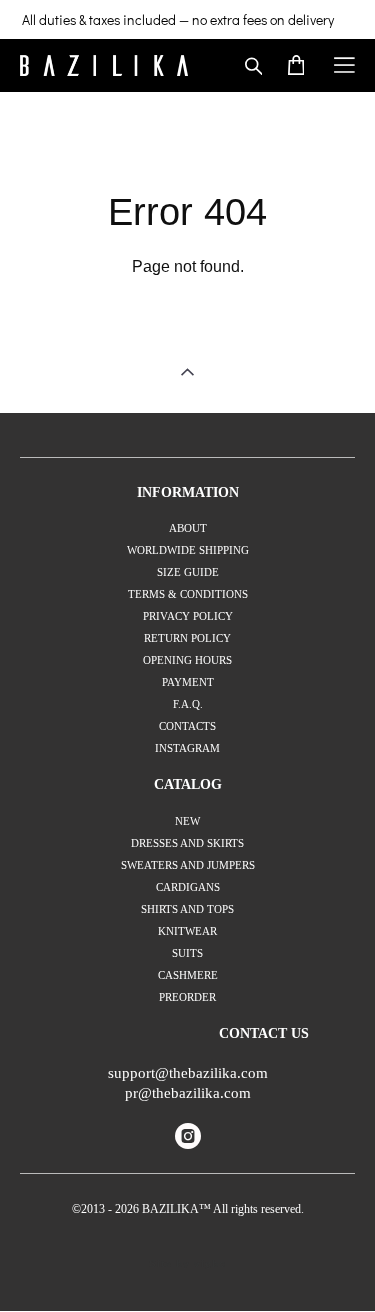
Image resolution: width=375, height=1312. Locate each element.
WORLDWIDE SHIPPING (188, 550)
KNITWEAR (187, 931)
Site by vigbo (187, 1264)
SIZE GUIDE (188, 572)
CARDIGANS (188, 887)
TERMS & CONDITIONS (188, 594)
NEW (187, 821)
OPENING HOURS (187, 660)
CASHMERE (188, 975)
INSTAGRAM (187, 748)
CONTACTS (187, 726)
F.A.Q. (188, 704)
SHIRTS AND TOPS (187, 909)
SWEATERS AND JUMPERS (188, 865)
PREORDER (187, 997)
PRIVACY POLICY (188, 616)
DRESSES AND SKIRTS (187, 843)
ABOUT (188, 528)
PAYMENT (188, 682)
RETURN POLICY (187, 638)
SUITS (187, 953)
